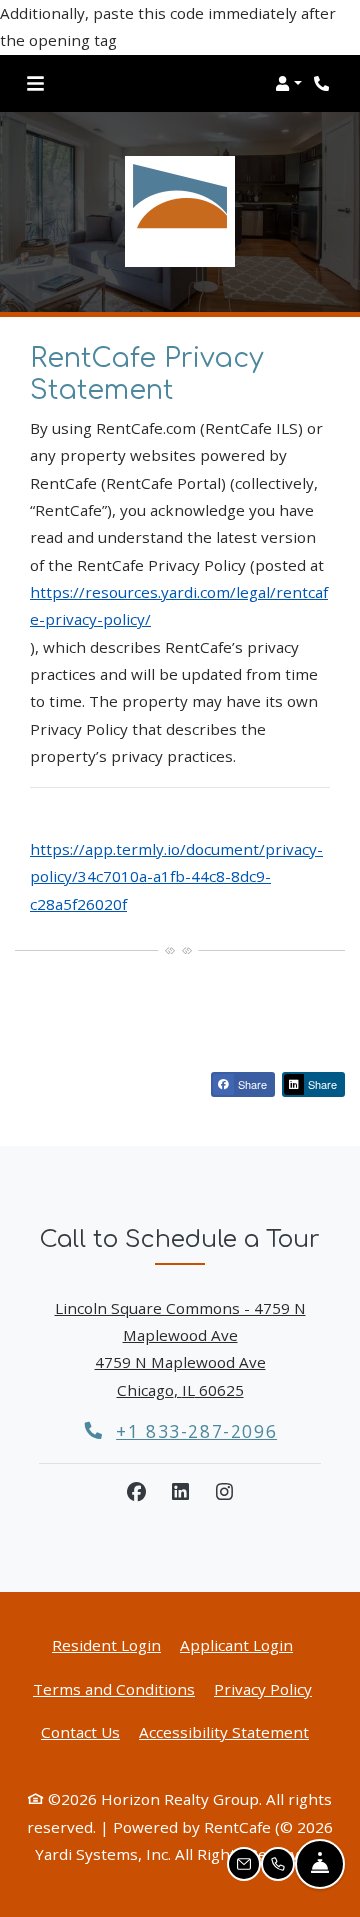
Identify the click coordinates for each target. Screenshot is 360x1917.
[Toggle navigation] (35, 83)
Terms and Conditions (114, 1688)
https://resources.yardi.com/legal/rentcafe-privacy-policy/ (179, 605)
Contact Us (80, 1732)
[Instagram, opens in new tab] (224, 1492)
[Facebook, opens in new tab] (136, 1492)
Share (251, 1084)
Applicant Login (236, 1644)
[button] (288, 83)
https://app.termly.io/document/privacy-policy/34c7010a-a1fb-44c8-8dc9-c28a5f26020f (176, 876)
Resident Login (106, 1644)
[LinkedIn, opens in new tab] (180, 1492)
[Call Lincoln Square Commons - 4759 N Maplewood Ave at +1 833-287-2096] (324, 83)
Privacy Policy (263, 1688)
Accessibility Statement (224, 1731)
